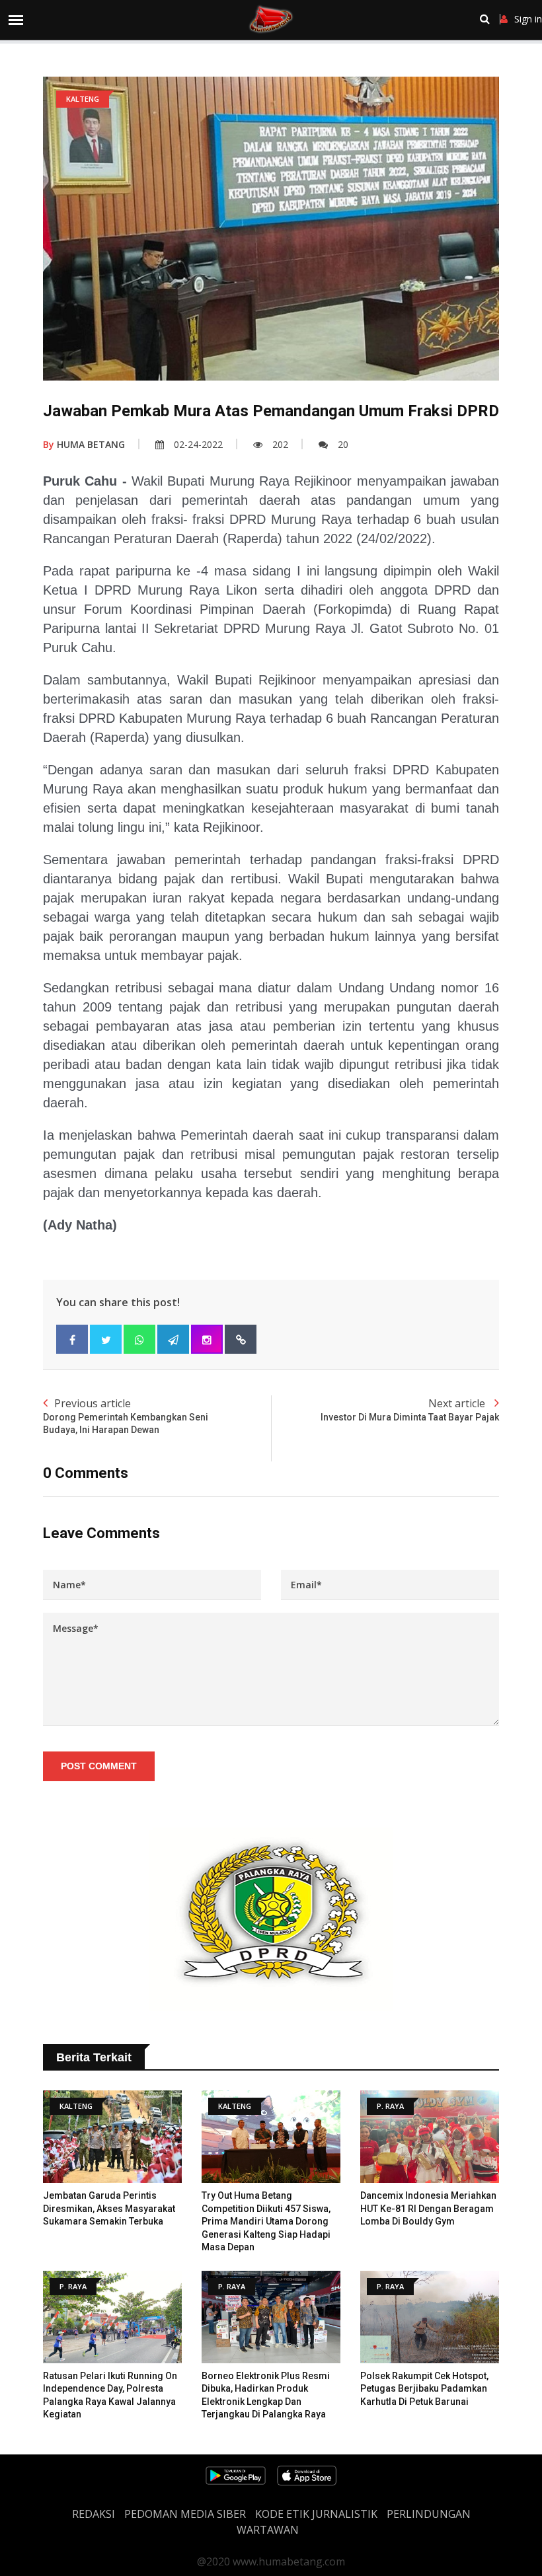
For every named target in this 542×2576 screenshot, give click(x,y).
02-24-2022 (198, 444)
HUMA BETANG (84, 444)
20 (343, 444)
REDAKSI (94, 2514)
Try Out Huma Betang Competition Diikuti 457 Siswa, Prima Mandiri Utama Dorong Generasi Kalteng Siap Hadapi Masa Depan (266, 2221)
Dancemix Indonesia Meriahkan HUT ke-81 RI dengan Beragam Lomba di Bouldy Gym (428, 2208)
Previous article (126, 1416)
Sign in (528, 19)
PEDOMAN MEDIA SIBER (185, 2514)
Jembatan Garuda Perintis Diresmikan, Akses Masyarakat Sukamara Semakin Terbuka (109, 2208)
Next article (410, 1409)
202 (280, 444)
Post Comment (99, 1766)
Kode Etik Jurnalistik (316, 2514)
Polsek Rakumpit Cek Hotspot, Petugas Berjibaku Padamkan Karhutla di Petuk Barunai (424, 2389)
